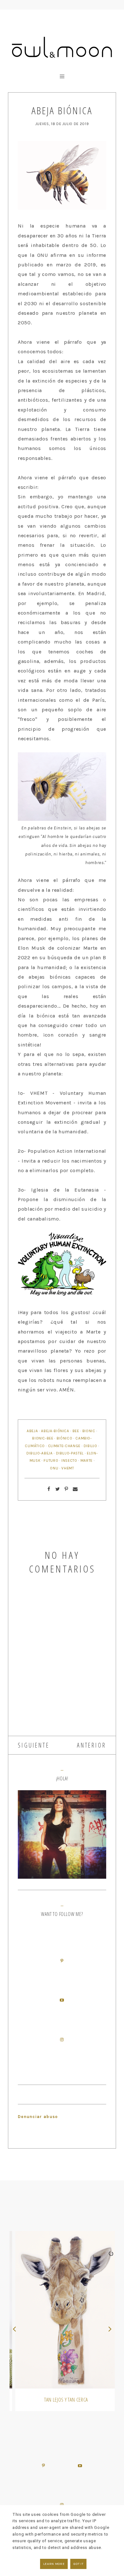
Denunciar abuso (38, 2117)
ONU (54, 1468)
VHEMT (68, 1468)
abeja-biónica (55, 1431)
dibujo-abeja (40, 1453)
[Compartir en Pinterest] (66, 1489)
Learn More (54, 2564)
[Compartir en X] (58, 1489)
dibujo (90, 1446)
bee (76, 1431)
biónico (65, 1438)
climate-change (64, 1446)
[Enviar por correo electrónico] (75, 1489)
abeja (32, 1431)
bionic (89, 1431)
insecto (69, 1460)
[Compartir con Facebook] (49, 1489)
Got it (78, 2564)
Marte (86, 1460)
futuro (51, 1460)
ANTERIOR (92, 1745)
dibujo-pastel (70, 1453)
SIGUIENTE (34, 1745)
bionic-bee (43, 1438)
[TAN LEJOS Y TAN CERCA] (62, 2310)
